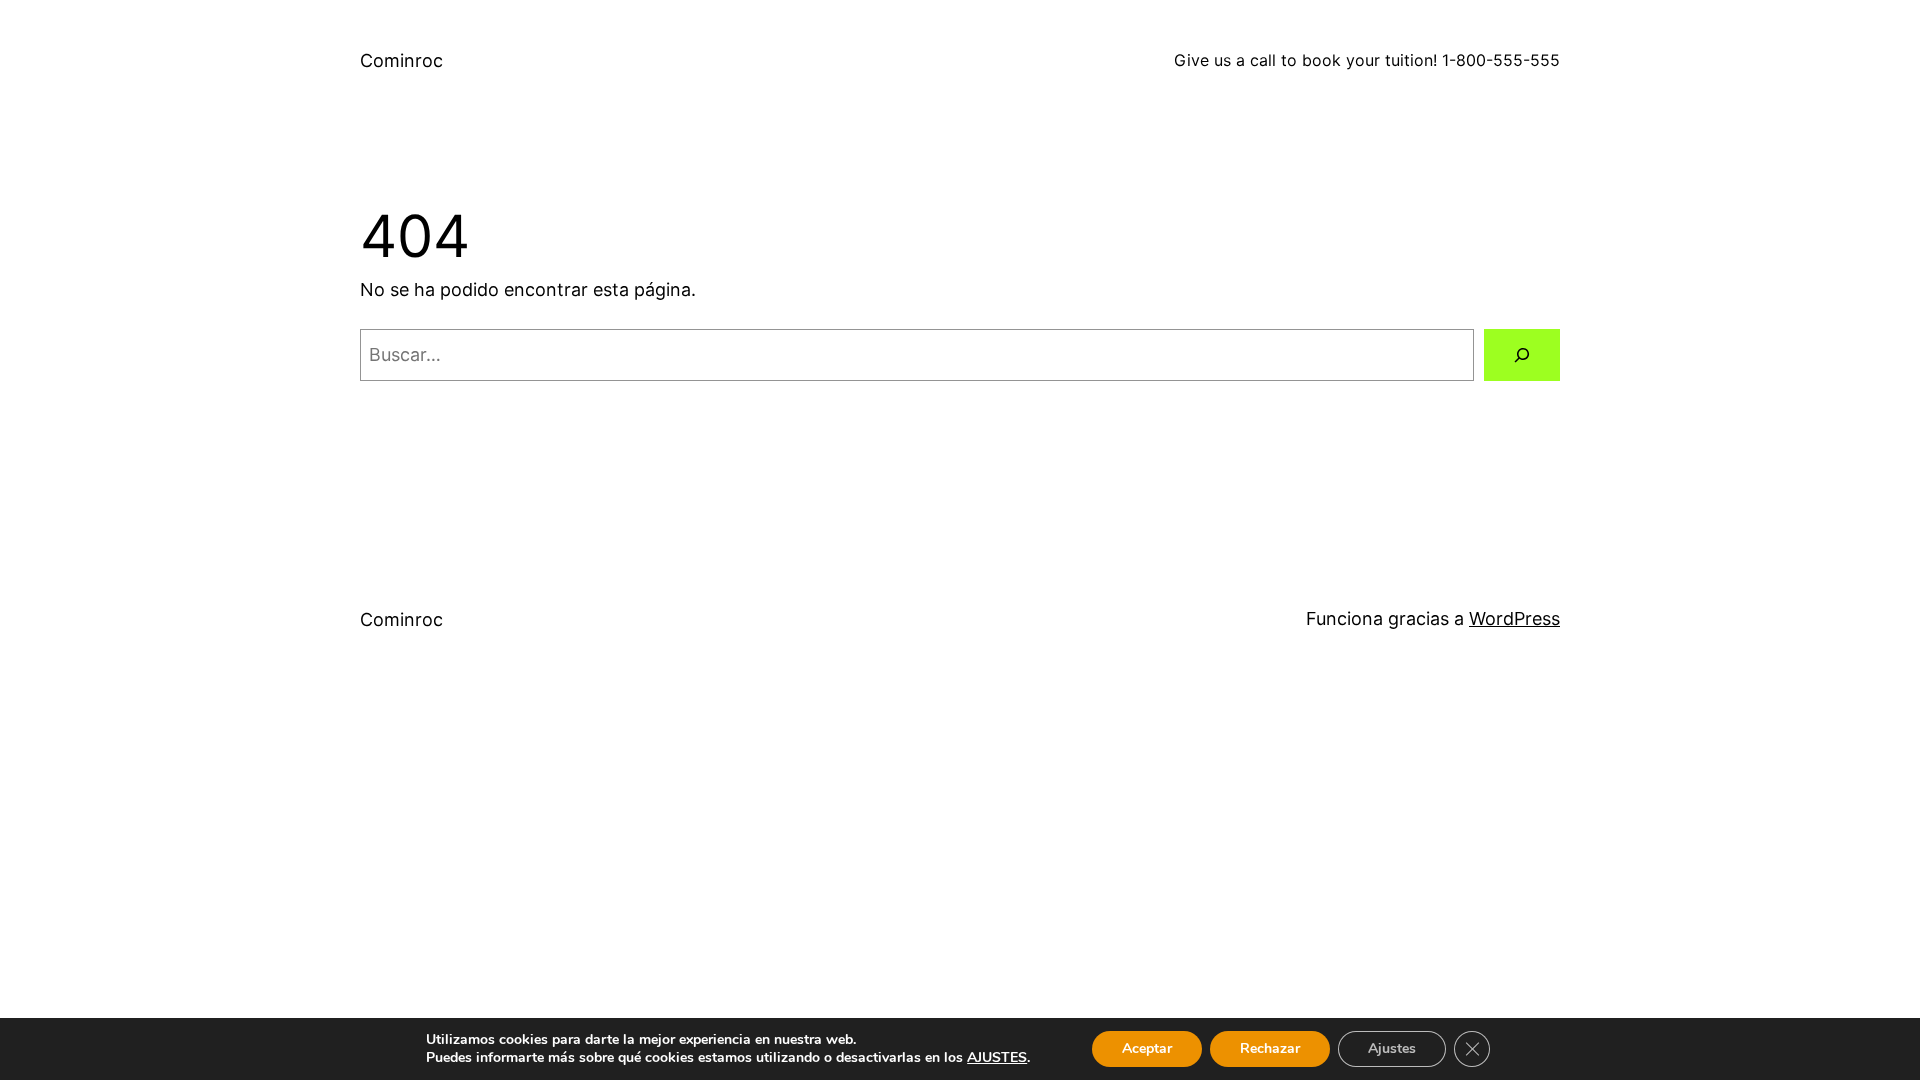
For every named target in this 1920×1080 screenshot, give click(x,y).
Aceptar (1147, 1048)
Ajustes (1392, 1048)
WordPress (1514, 618)
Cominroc (401, 60)
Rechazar (1270, 1048)
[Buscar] (1522, 355)
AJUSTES (997, 1058)
